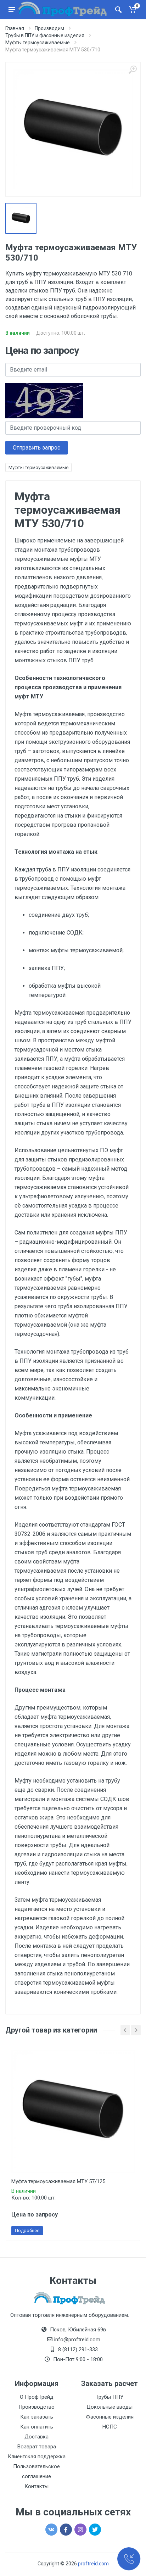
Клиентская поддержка (37, 2457)
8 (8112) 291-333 (78, 2349)
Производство (36, 2407)
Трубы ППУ (109, 2397)
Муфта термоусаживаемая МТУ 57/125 (58, 2181)
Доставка (36, 2437)
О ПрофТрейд (37, 2397)
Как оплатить (37, 2427)
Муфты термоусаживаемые (38, 467)
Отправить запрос (36, 448)
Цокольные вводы (109, 2407)
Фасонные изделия (110, 2417)
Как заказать (37, 2417)
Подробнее (27, 2231)
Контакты (36, 2486)
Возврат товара (37, 2447)
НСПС (110, 2427)
